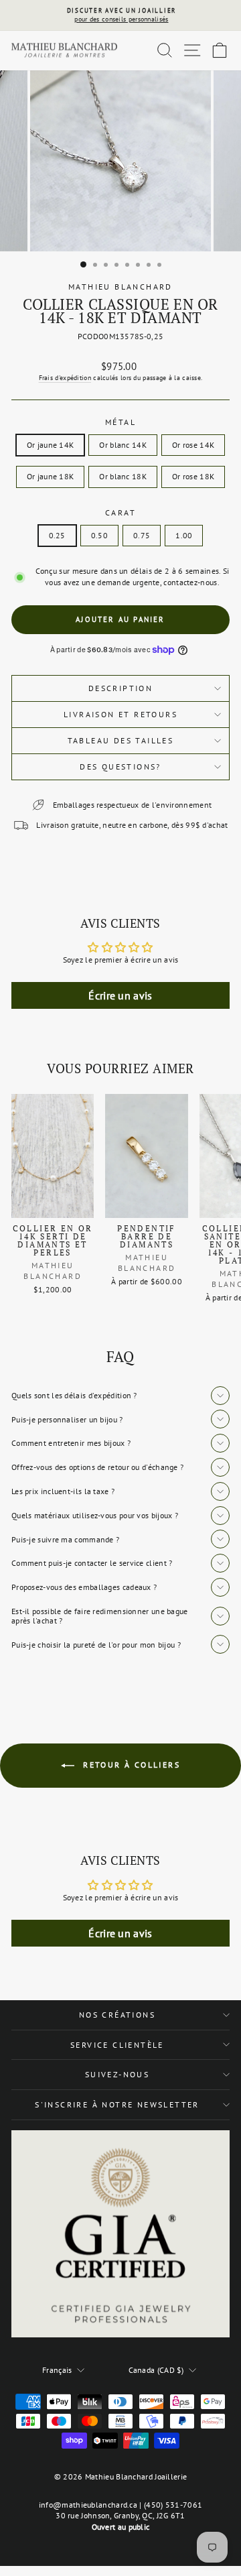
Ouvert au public (121, 2527)
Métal (120, 422)
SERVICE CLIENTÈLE (117, 2045)
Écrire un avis (120, 995)
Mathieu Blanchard (120, 287)
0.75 (142, 535)
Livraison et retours (120, 714)
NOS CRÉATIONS (117, 2015)
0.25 (57, 535)
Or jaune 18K (51, 476)
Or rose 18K (193, 476)
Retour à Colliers (130, 1765)
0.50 (99, 535)
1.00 (184, 535)
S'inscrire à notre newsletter (117, 2104)
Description (120, 688)
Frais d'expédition (65, 378)
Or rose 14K (193, 445)
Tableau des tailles (121, 740)
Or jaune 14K (51, 445)
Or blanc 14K (123, 445)
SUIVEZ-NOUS (117, 2074)
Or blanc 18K (123, 476)
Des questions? (120, 766)
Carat (120, 512)
